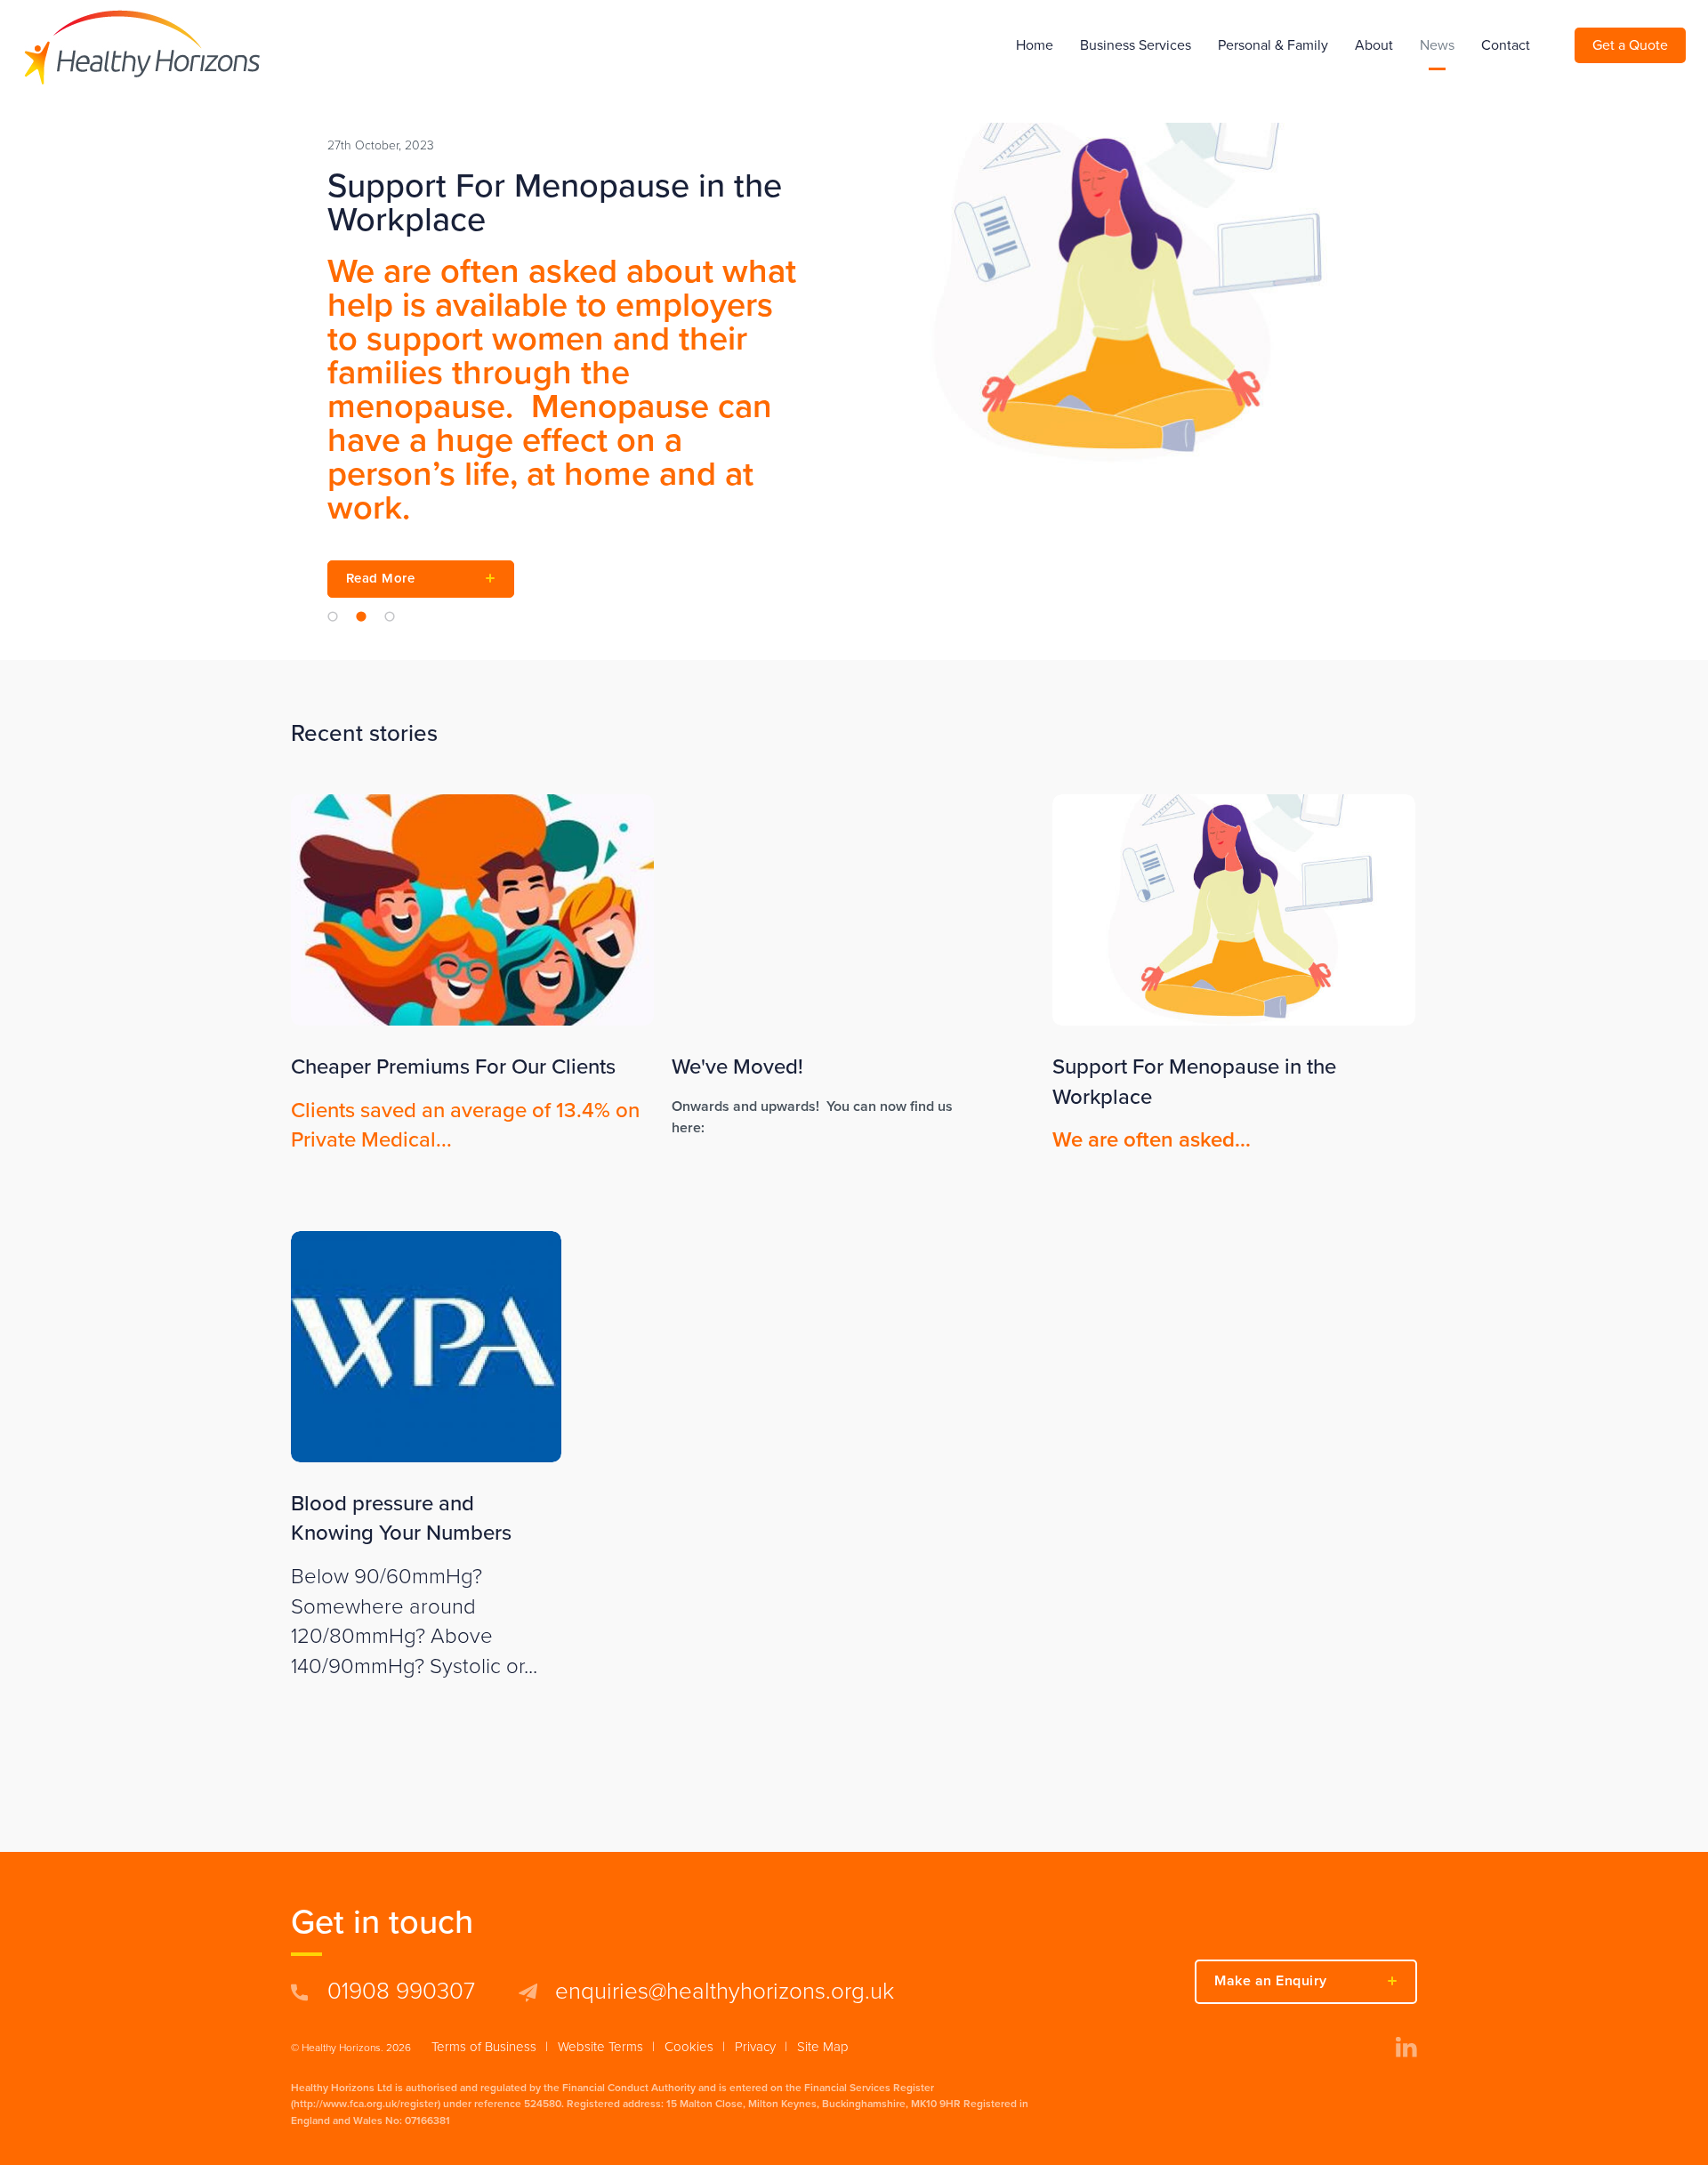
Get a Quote (1630, 45)
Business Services (1136, 45)
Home (1035, 45)
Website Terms (600, 2047)
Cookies (689, 2047)
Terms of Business (484, 2047)
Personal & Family (1273, 45)
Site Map (823, 2047)
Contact (1506, 45)
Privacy (755, 2047)
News (1437, 45)
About (1374, 45)
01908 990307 (401, 1991)
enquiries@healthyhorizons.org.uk (725, 1991)
